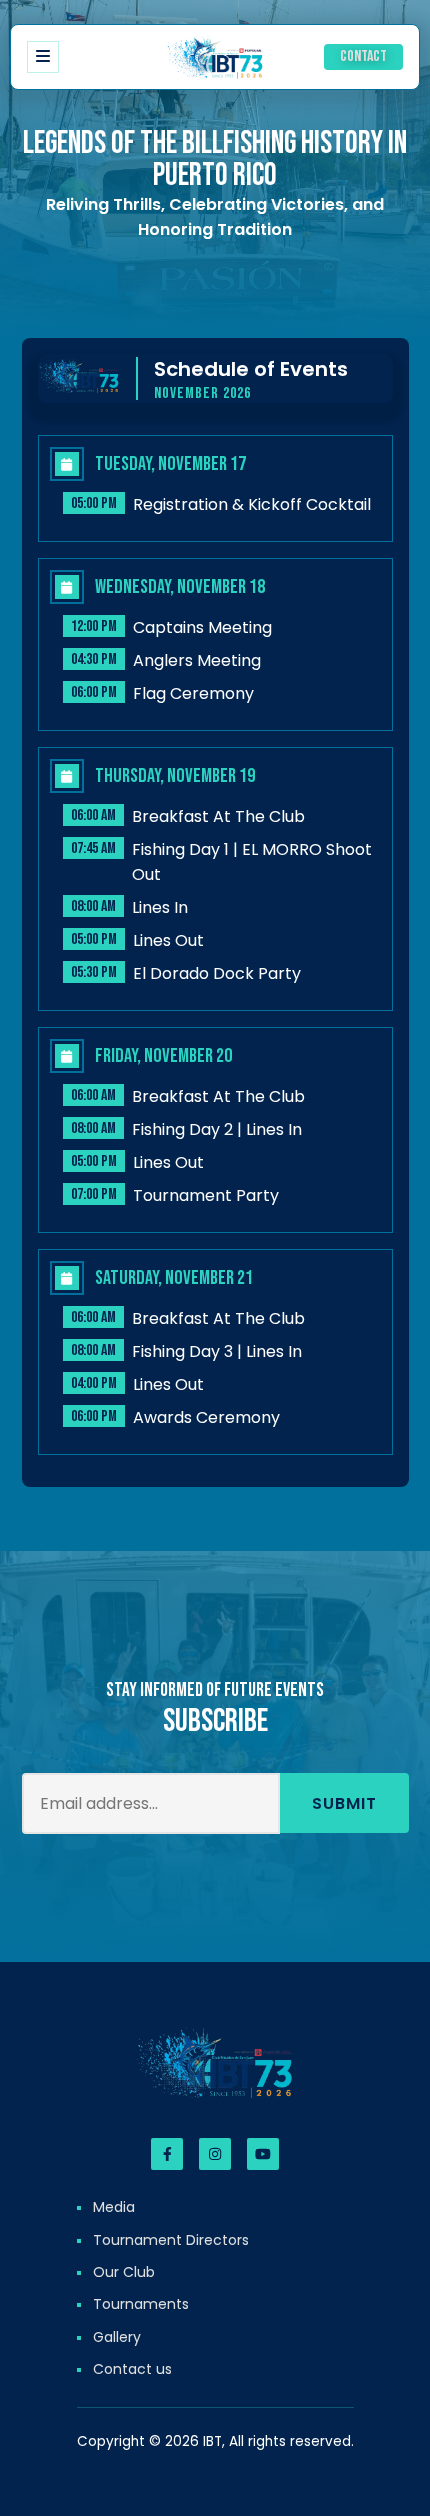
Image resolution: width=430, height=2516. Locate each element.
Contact (363, 57)
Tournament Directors (171, 2240)
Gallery (117, 2337)
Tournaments (141, 2304)
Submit (344, 1803)
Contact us (132, 2369)
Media (114, 2207)
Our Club (124, 2272)
